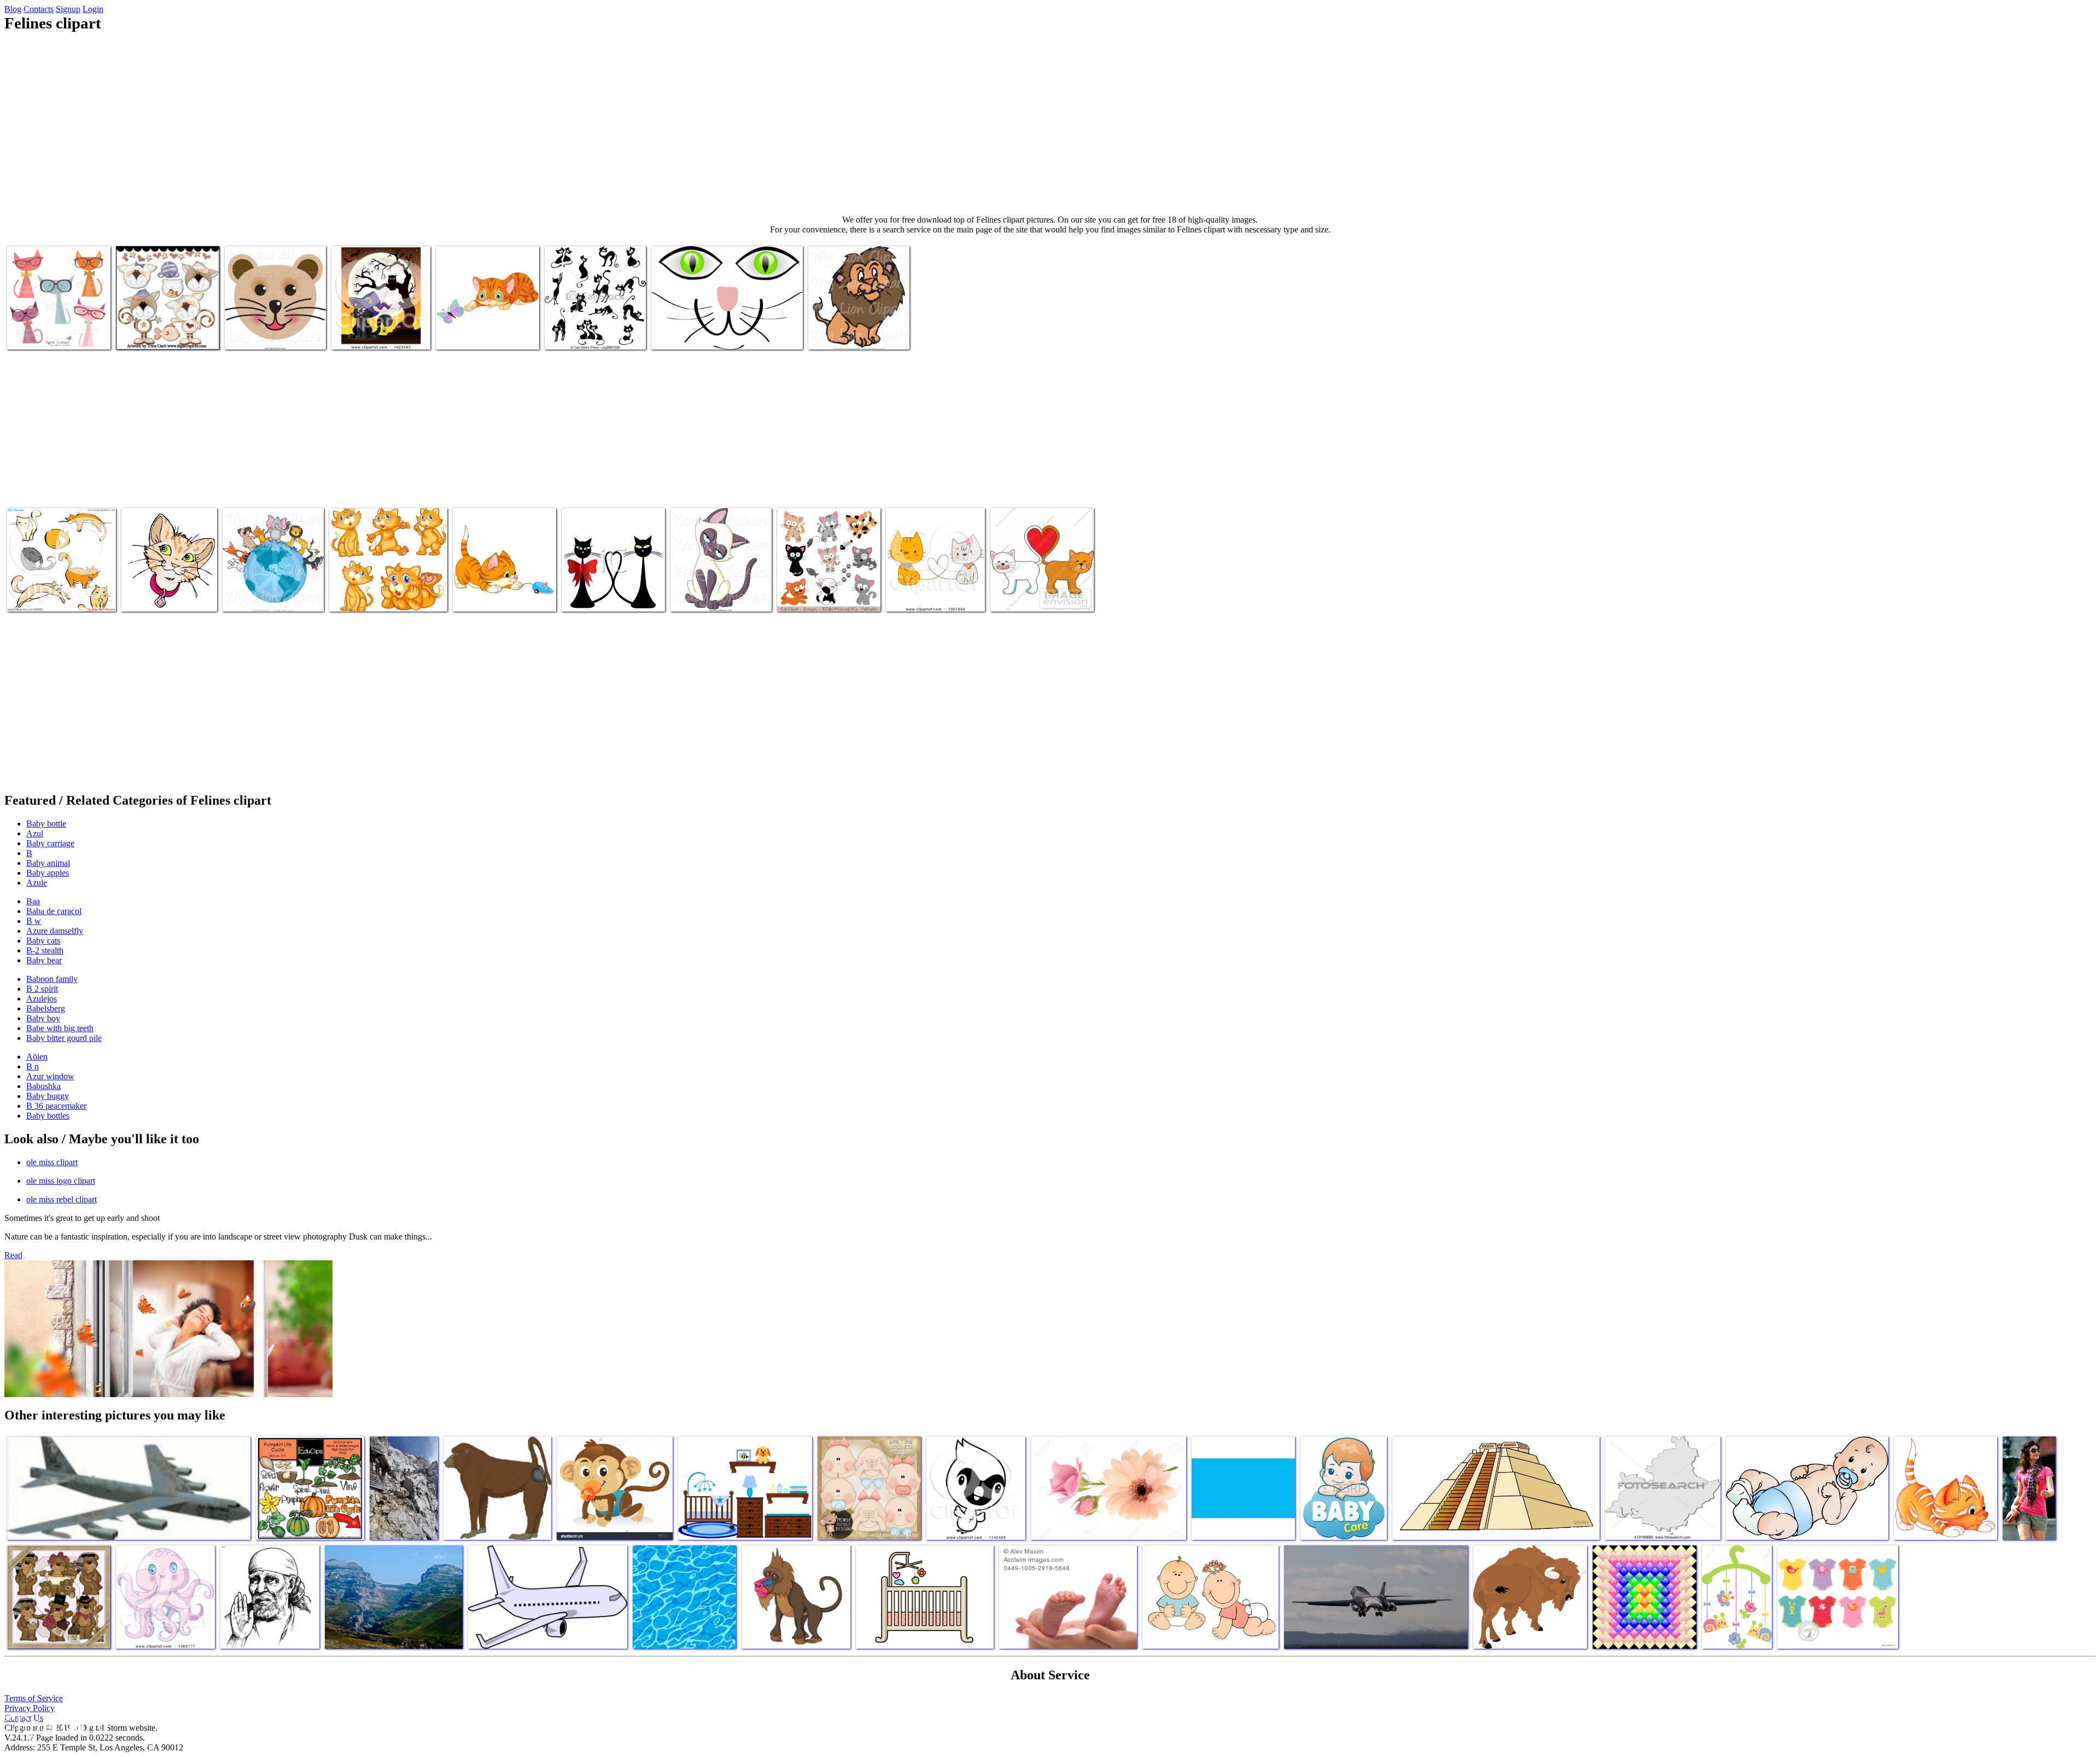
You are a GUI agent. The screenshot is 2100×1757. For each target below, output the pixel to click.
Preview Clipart (358, 334)
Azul (35, 833)
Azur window (50, 1076)
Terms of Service (34, 1698)
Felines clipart (586, 597)
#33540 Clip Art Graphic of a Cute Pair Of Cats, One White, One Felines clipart (1040, 588)
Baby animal (48, 863)
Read (13, 1255)
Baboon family (52, 979)
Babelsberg (46, 1008)
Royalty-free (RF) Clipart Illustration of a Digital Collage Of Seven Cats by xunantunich (59, 588)
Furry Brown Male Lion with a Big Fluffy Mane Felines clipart (856, 326)
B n (33, 1066)
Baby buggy (48, 1096)
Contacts (39, 9)
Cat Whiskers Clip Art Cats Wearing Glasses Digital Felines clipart (59, 326)
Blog (13, 9)
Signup (68, 9)
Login (93, 9)
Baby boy (43, 1018)
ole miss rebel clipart (62, 1199)
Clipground (55, 1724)
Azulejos (42, 999)
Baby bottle (46, 824)
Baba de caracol (54, 911)
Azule (37, 883)
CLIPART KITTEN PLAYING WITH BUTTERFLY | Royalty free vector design (487, 326)
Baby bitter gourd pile (64, 1038)
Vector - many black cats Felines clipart (585, 330)
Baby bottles (48, 1116)
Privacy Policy (30, 1708)
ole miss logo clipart (61, 1181)
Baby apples (48, 873)
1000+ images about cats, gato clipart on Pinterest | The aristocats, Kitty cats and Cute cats (387, 588)
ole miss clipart (52, 1162)
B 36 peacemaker (56, 1106)
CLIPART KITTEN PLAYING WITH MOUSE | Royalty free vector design (504, 588)
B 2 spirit (42, 989)
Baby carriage (50, 843)
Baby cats (43, 941)
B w (34, 921)
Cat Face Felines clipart (690, 334)
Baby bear (44, 960)
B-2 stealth (45, 950)
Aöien (37, 1057)
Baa (33, 901)
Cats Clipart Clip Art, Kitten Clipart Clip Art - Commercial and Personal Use (827, 588)
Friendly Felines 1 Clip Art (161, 334)
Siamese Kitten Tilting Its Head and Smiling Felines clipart (713, 588)
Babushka (43, 1086)
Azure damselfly (55, 931)
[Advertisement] (1050, 124)
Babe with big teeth (60, 1028)
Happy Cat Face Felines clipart (275, 334)
